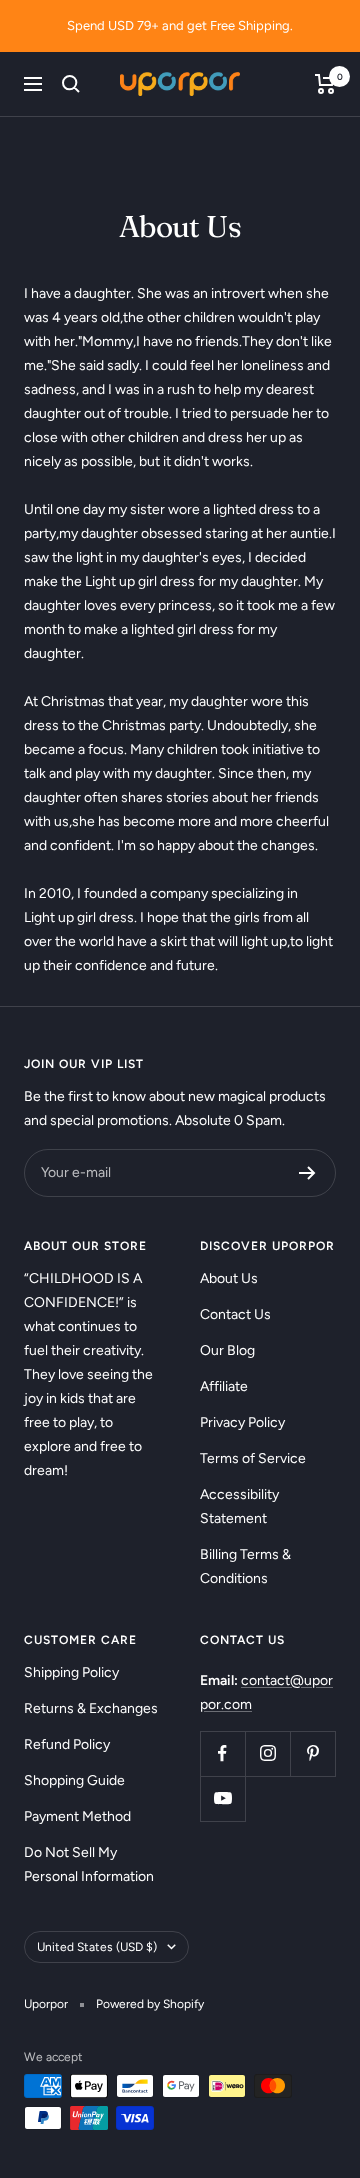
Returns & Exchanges (91, 1708)
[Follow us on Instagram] (267, 1753)
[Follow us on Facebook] (222, 1753)
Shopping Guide (74, 1780)
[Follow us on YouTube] (222, 1798)
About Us (229, 1278)
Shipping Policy (71, 1672)
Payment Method (77, 1816)
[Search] (71, 84)
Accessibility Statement (239, 1506)
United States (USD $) (97, 1947)
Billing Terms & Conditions (245, 1566)
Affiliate (224, 1386)
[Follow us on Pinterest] (312, 1753)
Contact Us (235, 1314)
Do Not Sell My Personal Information (89, 1864)
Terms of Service (253, 1458)
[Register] (307, 1173)
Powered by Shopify (150, 2004)
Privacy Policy (242, 1422)
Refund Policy (67, 1744)
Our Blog (227, 1350)
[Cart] (325, 84)
